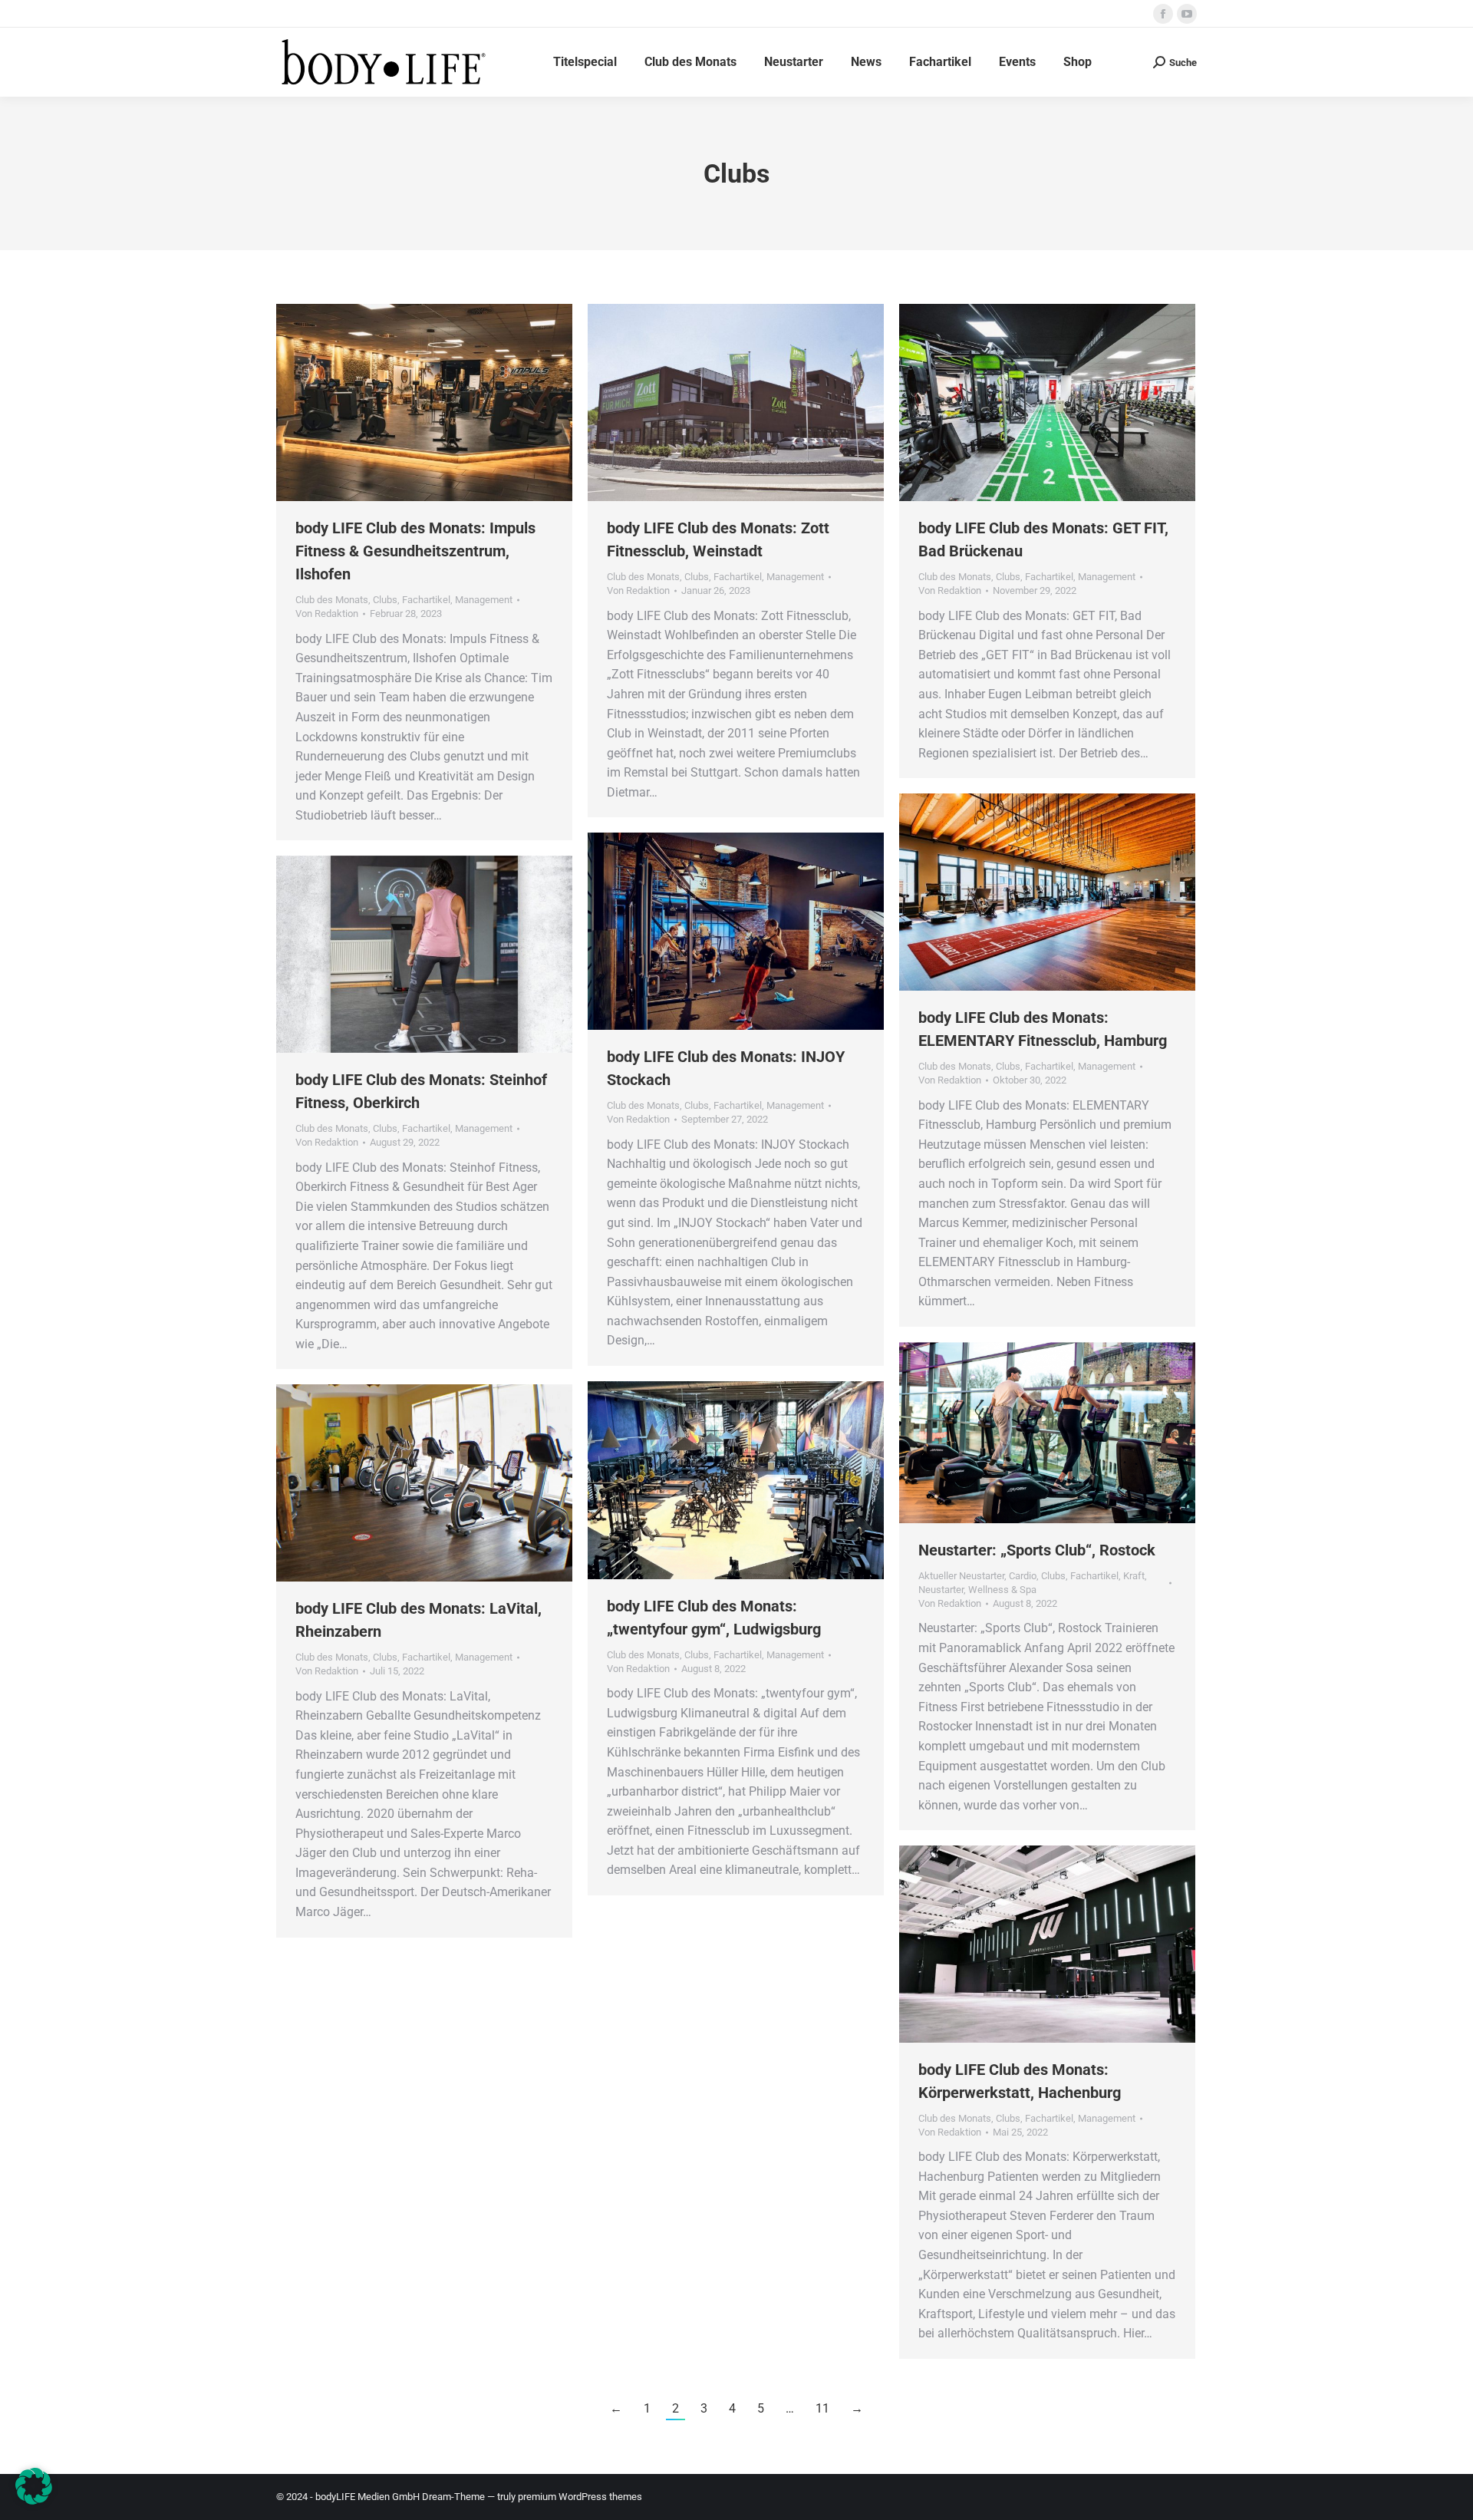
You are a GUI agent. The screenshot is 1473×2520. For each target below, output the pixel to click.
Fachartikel (426, 600)
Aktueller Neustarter (961, 1576)
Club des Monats (332, 600)
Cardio (1023, 1576)
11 (822, 2408)
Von (327, 614)
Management (484, 600)
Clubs (385, 600)
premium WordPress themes (580, 2497)
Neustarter (941, 1590)
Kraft (1134, 1576)
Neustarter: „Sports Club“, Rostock (1037, 1550)
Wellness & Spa (1002, 1590)
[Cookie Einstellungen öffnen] (34, 2500)
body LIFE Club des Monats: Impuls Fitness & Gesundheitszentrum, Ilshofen (415, 551)
